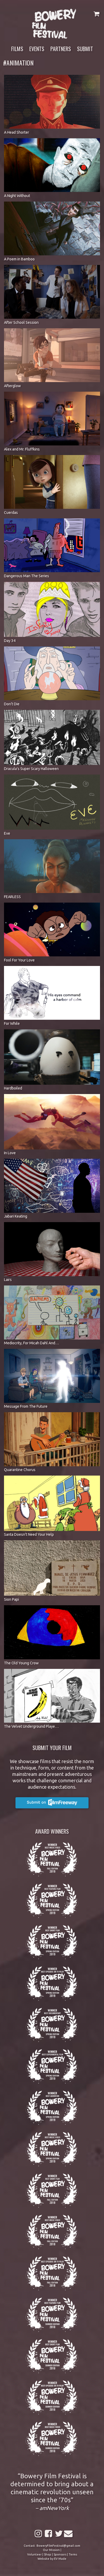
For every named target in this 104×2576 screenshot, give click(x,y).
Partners (61, 49)
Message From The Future (26, 1406)
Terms (73, 2554)
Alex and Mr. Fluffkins (22, 449)
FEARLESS (12, 897)
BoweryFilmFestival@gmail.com (58, 2546)
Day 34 (10, 641)
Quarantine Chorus (20, 1470)
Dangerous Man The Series (27, 576)
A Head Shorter (17, 132)
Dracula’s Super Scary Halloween (31, 769)
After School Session (21, 322)
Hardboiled (13, 1088)
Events (37, 49)
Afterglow (12, 386)
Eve (7, 833)
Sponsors (60, 2554)
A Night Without (17, 196)
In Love (10, 1153)
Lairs (8, 1280)
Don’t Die (12, 704)
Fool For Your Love (19, 960)
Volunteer (34, 2554)
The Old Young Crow (21, 1663)
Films (17, 49)
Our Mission (51, 2550)
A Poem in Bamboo (19, 259)
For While (12, 1023)
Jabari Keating (16, 1216)
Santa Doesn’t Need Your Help (29, 1534)
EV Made (60, 2559)
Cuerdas (11, 513)
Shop (48, 2554)
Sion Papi (11, 1599)
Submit (85, 49)
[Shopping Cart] (96, 14)
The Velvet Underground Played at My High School (46, 1726)
